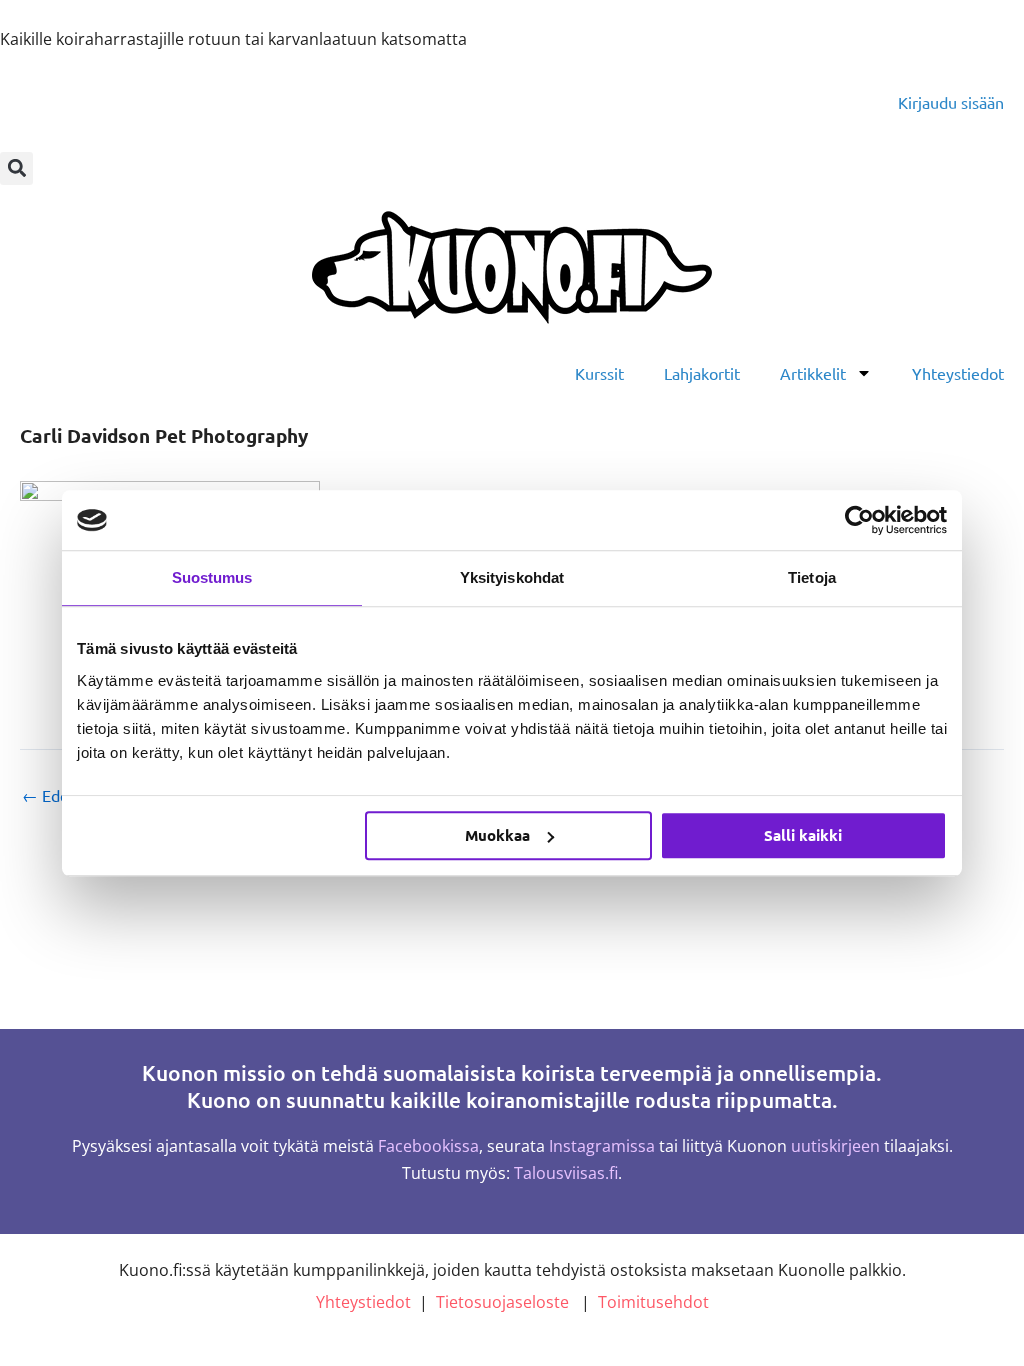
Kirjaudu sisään (951, 102)
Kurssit (599, 373)
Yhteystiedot (958, 373)
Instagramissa (602, 1146)
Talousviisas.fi (566, 1173)
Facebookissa (428, 1146)
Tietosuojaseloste (502, 1302)
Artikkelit (813, 373)
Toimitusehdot (653, 1302)
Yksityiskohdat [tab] (512, 577)
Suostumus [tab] (212, 577)
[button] (16, 168)
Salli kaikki (803, 835)
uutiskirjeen (835, 1146)
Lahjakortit (702, 373)
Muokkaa (497, 835)
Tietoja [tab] (812, 577)
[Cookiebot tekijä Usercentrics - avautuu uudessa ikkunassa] (859, 520)
